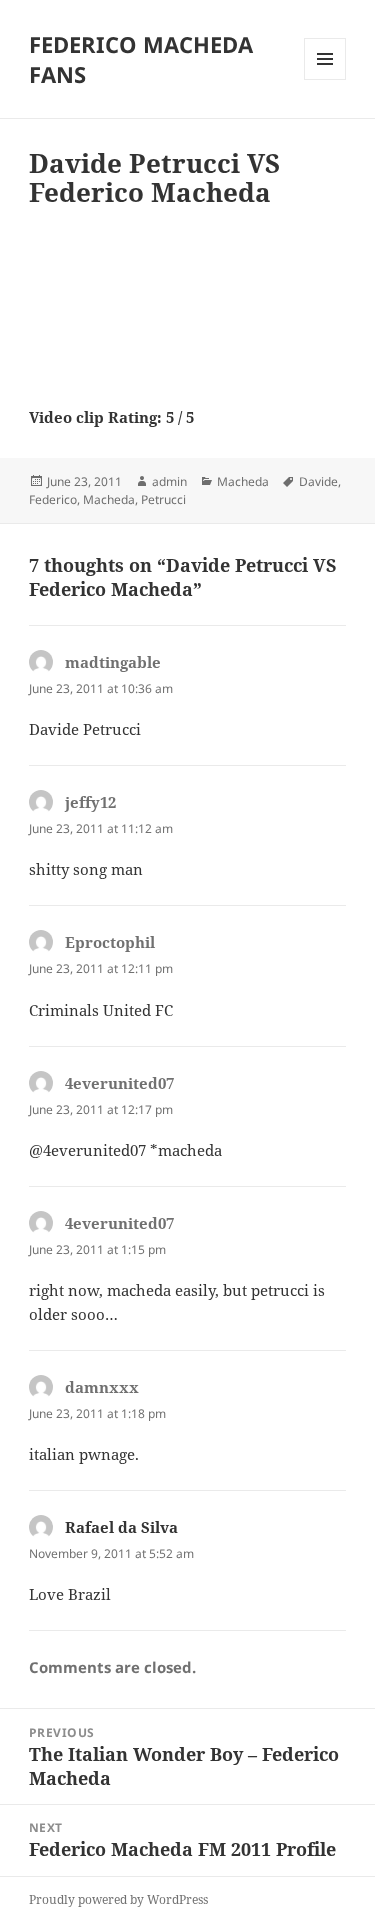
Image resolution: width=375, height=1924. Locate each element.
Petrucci (163, 499)
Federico (53, 499)
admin (169, 481)
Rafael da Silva (121, 1527)
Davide (318, 481)
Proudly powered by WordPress (118, 1899)
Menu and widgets (325, 79)
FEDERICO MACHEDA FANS (141, 59)
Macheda (243, 481)
